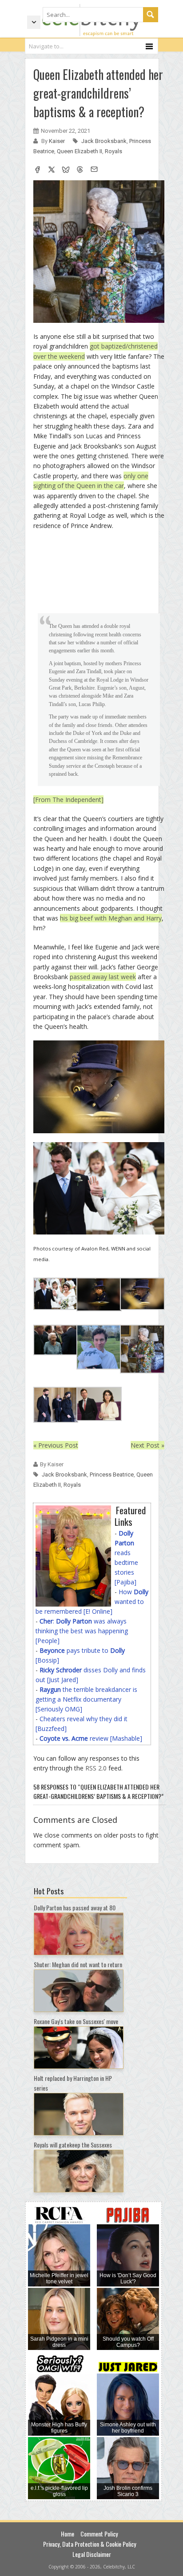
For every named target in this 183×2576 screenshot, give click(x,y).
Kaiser (58, 141)
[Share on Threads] (80, 171)
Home (68, 2534)
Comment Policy (99, 2534)
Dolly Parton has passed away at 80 (75, 1907)
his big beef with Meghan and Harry (111, 918)
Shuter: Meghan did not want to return (78, 1964)
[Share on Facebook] (37, 171)
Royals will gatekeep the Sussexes (73, 2145)
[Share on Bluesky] (66, 171)
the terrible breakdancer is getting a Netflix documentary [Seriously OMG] (86, 1699)
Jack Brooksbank (104, 141)
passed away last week (103, 977)
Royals (113, 151)
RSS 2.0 (96, 1768)
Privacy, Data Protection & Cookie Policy (90, 2544)
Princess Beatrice (112, 1475)
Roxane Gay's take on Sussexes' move (76, 2021)
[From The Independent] (68, 800)
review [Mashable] (91, 1738)
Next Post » (147, 1445)
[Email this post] (94, 171)
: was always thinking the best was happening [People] (82, 1631)
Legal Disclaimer (92, 2554)
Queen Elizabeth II (80, 151)
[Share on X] (52, 171)
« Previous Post (56, 1445)
